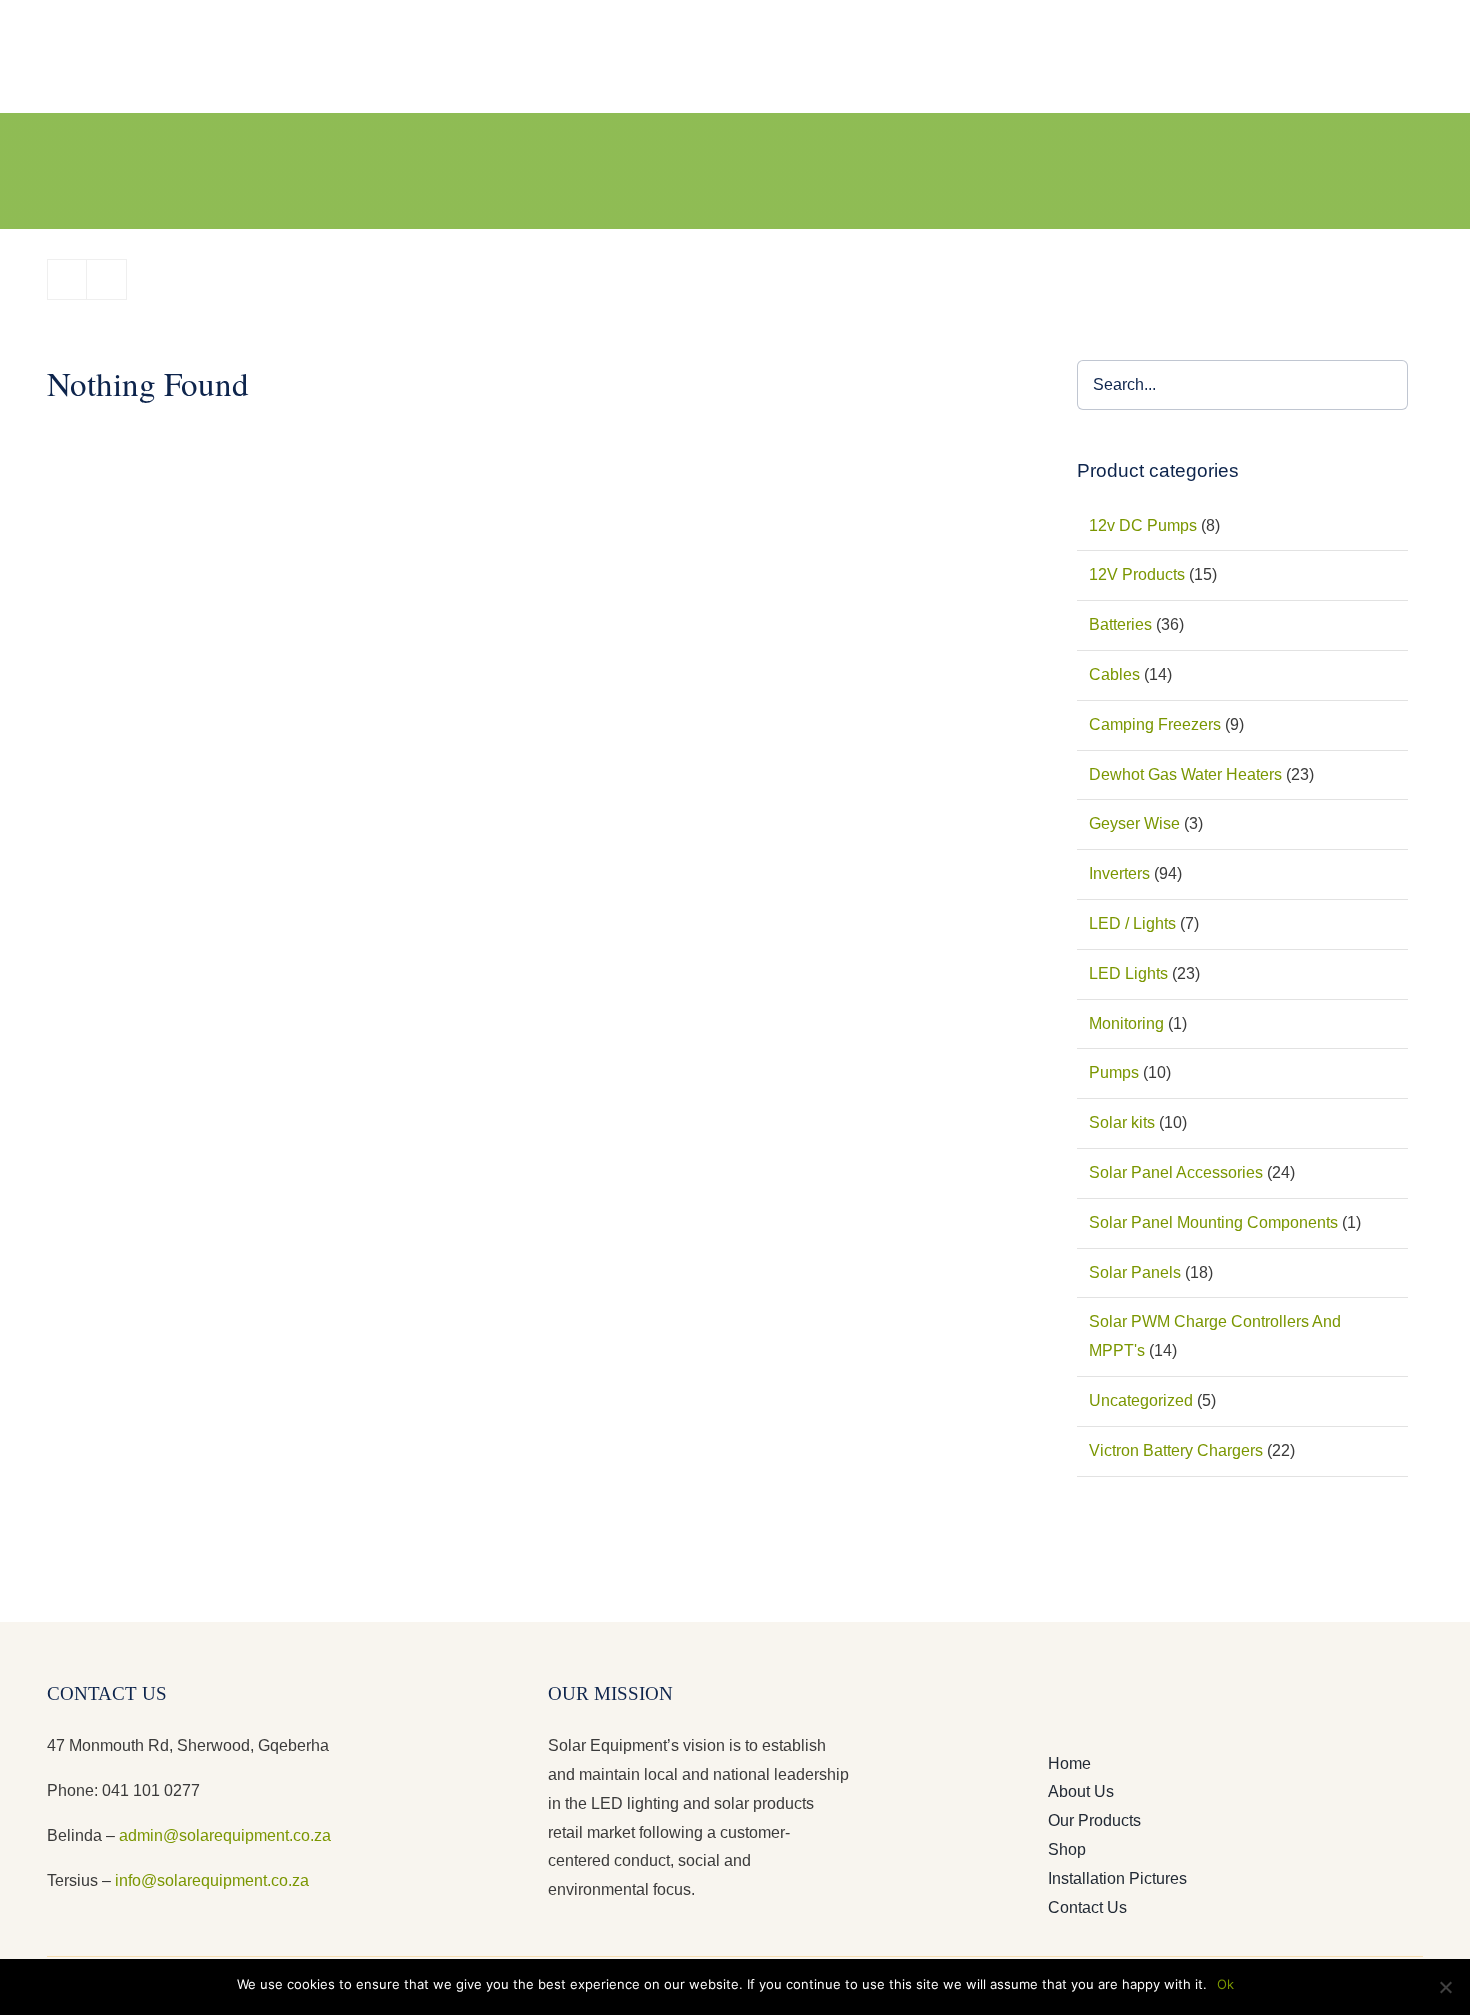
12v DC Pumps (1143, 525)
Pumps (1114, 1072)
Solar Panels (1135, 1272)
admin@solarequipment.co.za (225, 1835)
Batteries (1120, 624)
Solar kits (1122, 1122)
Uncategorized (1141, 1400)
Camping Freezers (1155, 724)
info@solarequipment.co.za (210, 1880)
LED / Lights (1132, 923)
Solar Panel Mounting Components (1213, 1222)
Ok (1225, 1984)
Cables (1114, 674)
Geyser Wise (1134, 823)
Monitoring (1126, 1023)
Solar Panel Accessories (1176, 1172)
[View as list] (106, 279)
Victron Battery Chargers (1176, 1450)
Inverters (1119, 873)
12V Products (1137, 574)
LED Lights (1128, 973)
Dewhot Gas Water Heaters (1185, 774)
